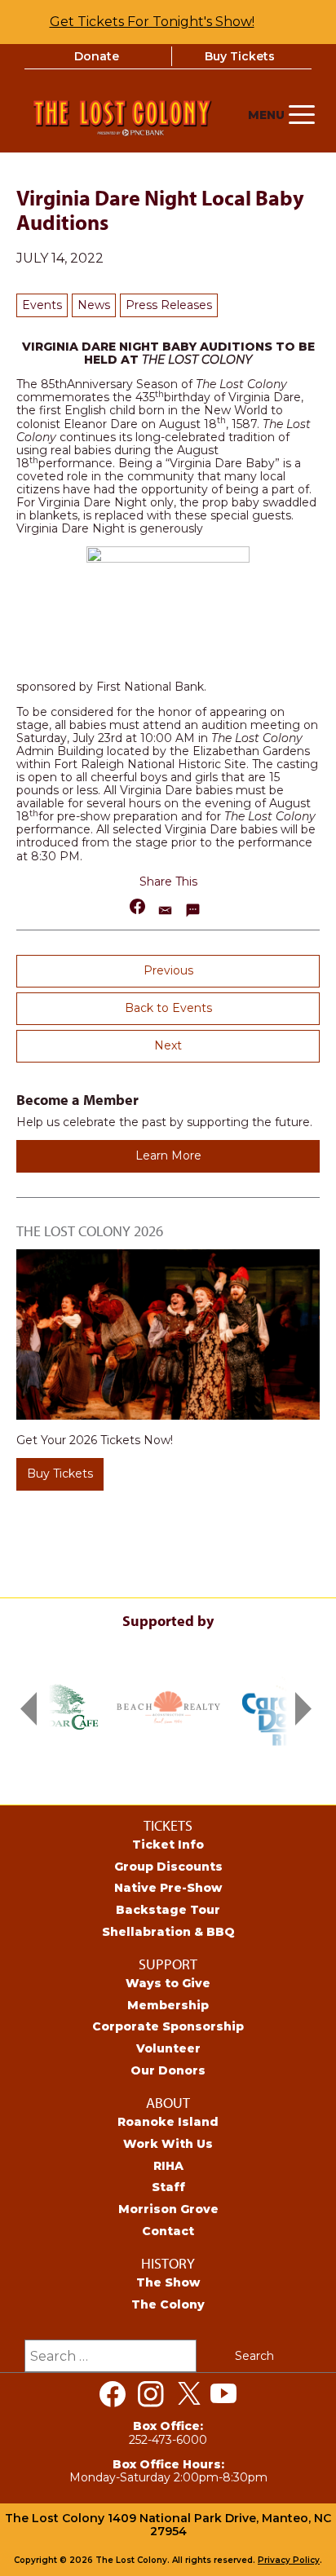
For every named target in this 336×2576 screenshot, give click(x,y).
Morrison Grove (168, 2209)
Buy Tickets (240, 56)
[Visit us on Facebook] (113, 2394)
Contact (168, 2231)
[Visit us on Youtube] (223, 2394)
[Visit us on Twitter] (189, 2394)
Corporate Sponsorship (168, 2026)
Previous (168, 970)
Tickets (168, 1825)
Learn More (168, 1155)
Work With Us (168, 2144)
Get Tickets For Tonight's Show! (152, 22)
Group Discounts (168, 1867)
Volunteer (168, 2048)
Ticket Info (168, 1845)
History (168, 2263)
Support (168, 1964)
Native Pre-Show (168, 1888)
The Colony (168, 2304)
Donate (97, 56)
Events (42, 305)
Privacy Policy (289, 2560)
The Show (168, 2282)
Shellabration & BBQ (168, 1932)
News (94, 305)
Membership (168, 2005)
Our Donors (168, 2070)
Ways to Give (168, 1983)
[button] (138, 906)
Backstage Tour (168, 1910)
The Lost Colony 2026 (90, 1231)
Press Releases (169, 305)
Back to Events (168, 1008)
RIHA (168, 2166)
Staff (168, 2187)
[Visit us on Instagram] (151, 2394)
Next (168, 1045)
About (168, 2103)
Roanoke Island (168, 2122)
